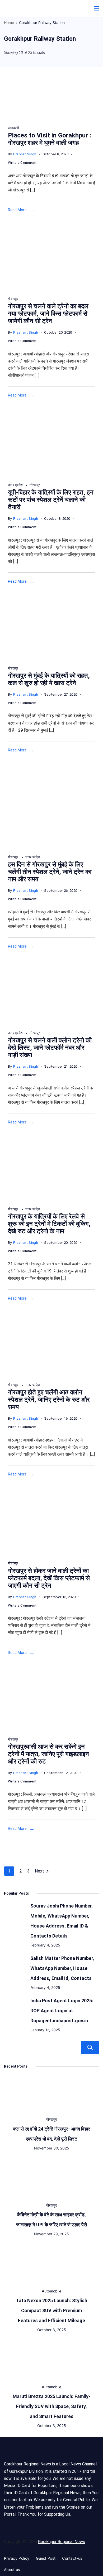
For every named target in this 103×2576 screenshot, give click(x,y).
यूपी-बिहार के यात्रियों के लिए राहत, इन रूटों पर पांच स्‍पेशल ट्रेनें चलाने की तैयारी (51, 500)
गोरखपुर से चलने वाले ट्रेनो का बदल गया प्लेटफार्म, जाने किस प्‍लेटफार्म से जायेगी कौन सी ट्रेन (48, 314)
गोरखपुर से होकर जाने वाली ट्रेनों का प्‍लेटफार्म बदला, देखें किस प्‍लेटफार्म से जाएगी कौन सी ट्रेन (49, 1578)
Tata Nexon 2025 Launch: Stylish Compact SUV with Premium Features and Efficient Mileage (51, 2310)
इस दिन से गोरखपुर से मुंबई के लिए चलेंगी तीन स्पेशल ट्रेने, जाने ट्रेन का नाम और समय (50, 872)
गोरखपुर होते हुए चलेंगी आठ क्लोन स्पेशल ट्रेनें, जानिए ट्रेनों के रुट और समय (49, 1400)
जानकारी (13, 128)
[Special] (51, 659)
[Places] (37, 118)
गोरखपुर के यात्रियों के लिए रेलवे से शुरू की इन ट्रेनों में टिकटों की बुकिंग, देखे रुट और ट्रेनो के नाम (49, 1224)
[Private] (51, 847)
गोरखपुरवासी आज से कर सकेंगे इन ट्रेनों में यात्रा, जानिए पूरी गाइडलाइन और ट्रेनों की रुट (48, 1754)
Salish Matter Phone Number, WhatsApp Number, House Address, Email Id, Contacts (62, 1968)
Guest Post (46, 2558)
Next (39, 1871)
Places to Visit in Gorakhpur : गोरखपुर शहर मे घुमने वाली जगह (50, 139)
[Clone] (51, 1375)
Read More (17, 210)
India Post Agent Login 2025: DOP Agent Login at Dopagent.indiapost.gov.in (62, 2011)
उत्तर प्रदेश (16, 485)
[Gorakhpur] (51, 475)
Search (90, 2047)
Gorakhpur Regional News (62, 2542)
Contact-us (72, 2558)
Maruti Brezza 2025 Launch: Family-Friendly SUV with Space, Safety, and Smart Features (51, 2406)
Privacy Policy (17, 2558)
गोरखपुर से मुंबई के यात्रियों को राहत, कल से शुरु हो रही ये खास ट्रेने (49, 679)
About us (12, 2570)
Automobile (51, 2291)
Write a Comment (22, 163)
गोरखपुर (13, 299)
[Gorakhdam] (51, 289)
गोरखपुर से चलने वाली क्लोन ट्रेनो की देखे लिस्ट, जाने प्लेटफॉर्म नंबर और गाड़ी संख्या (50, 1048)
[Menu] (96, 9)
